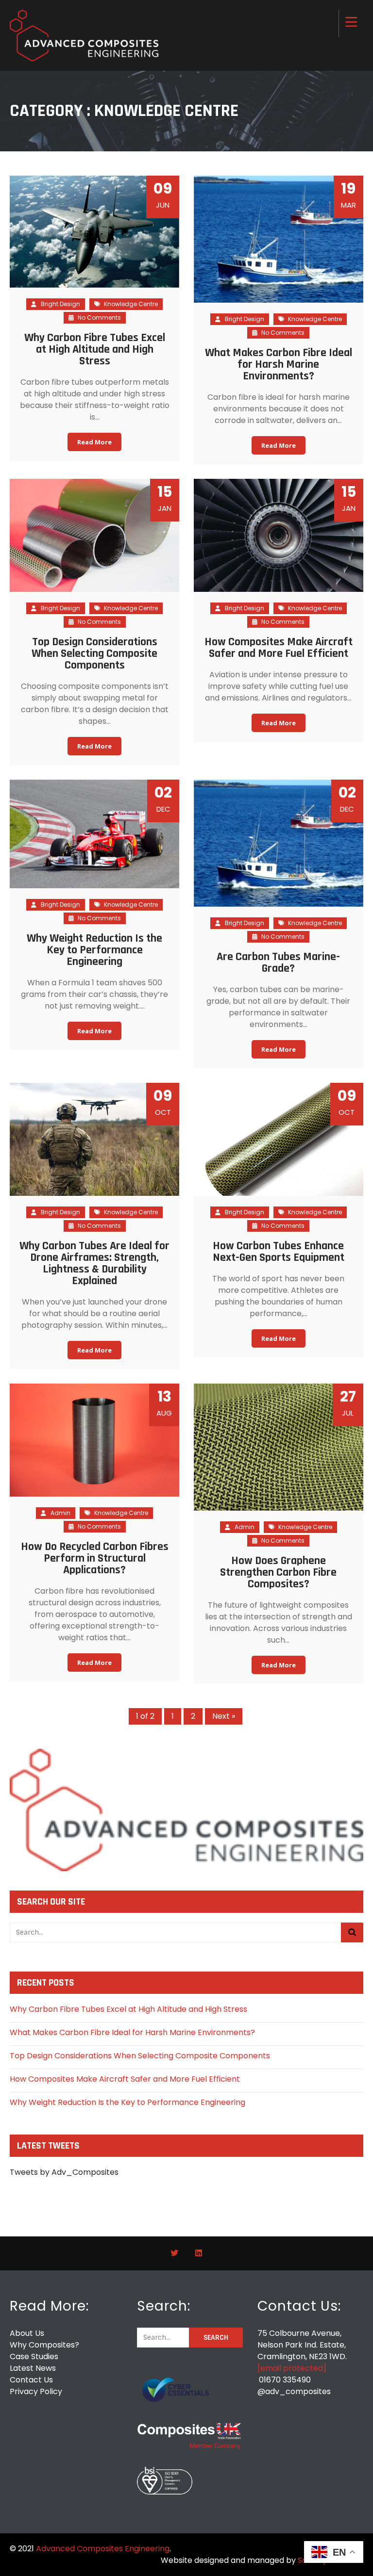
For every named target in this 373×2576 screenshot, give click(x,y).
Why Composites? (44, 2345)
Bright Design (60, 304)
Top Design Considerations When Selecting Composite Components (94, 653)
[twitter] (174, 2253)
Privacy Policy (36, 2391)
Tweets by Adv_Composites (64, 2172)
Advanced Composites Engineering (103, 2549)
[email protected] (292, 2368)
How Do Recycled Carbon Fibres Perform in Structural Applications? (95, 1558)
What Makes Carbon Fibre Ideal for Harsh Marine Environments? (279, 364)
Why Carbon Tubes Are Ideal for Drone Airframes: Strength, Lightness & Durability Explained (94, 1263)
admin (60, 1513)
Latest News (33, 2368)
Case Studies (34, 2356)
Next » (224, 1716)
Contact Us (31, 2380)
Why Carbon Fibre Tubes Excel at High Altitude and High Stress (95, 349)
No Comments (99, 318)
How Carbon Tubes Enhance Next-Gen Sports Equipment (279, 1252)
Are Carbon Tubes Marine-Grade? (278, 962)
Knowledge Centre (131, 304)
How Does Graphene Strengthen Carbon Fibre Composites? (278, 1572)
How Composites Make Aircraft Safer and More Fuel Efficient (279, 648)
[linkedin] (199, 2253)
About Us (27, 2333)
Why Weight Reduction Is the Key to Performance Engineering (94, 950)
